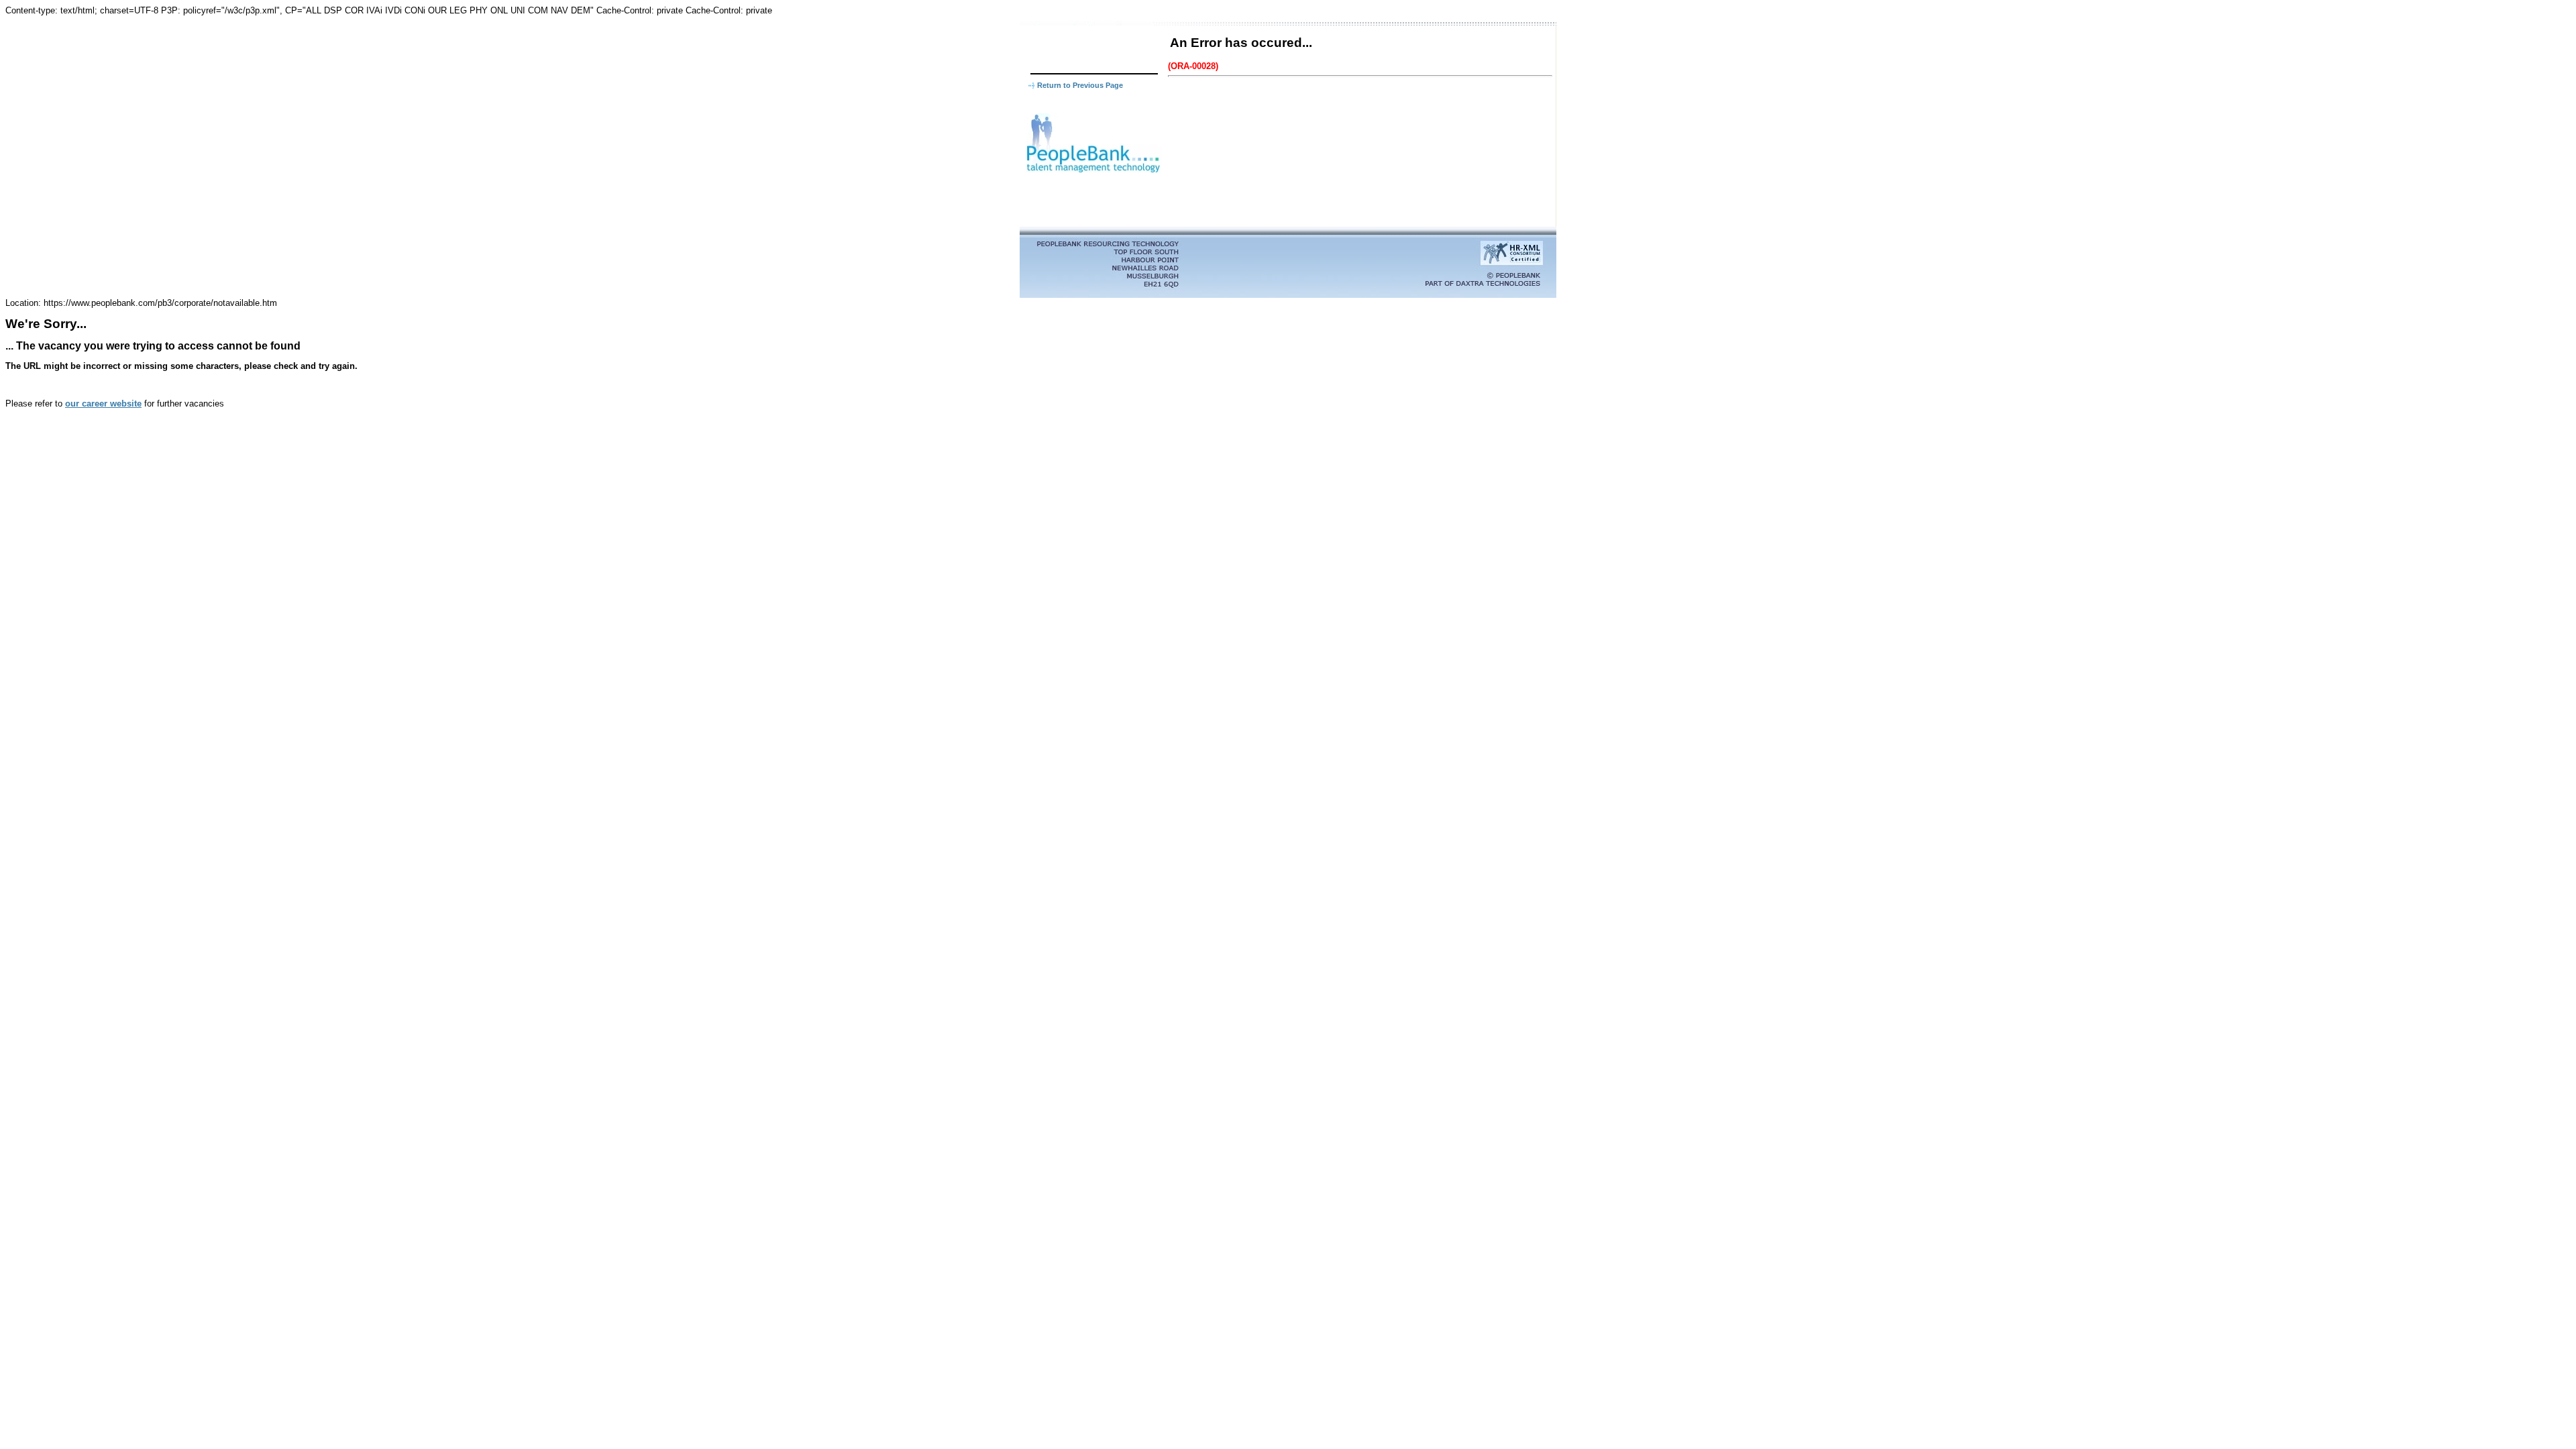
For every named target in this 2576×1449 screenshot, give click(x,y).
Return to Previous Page (1080, 85)
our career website (103, 404)
